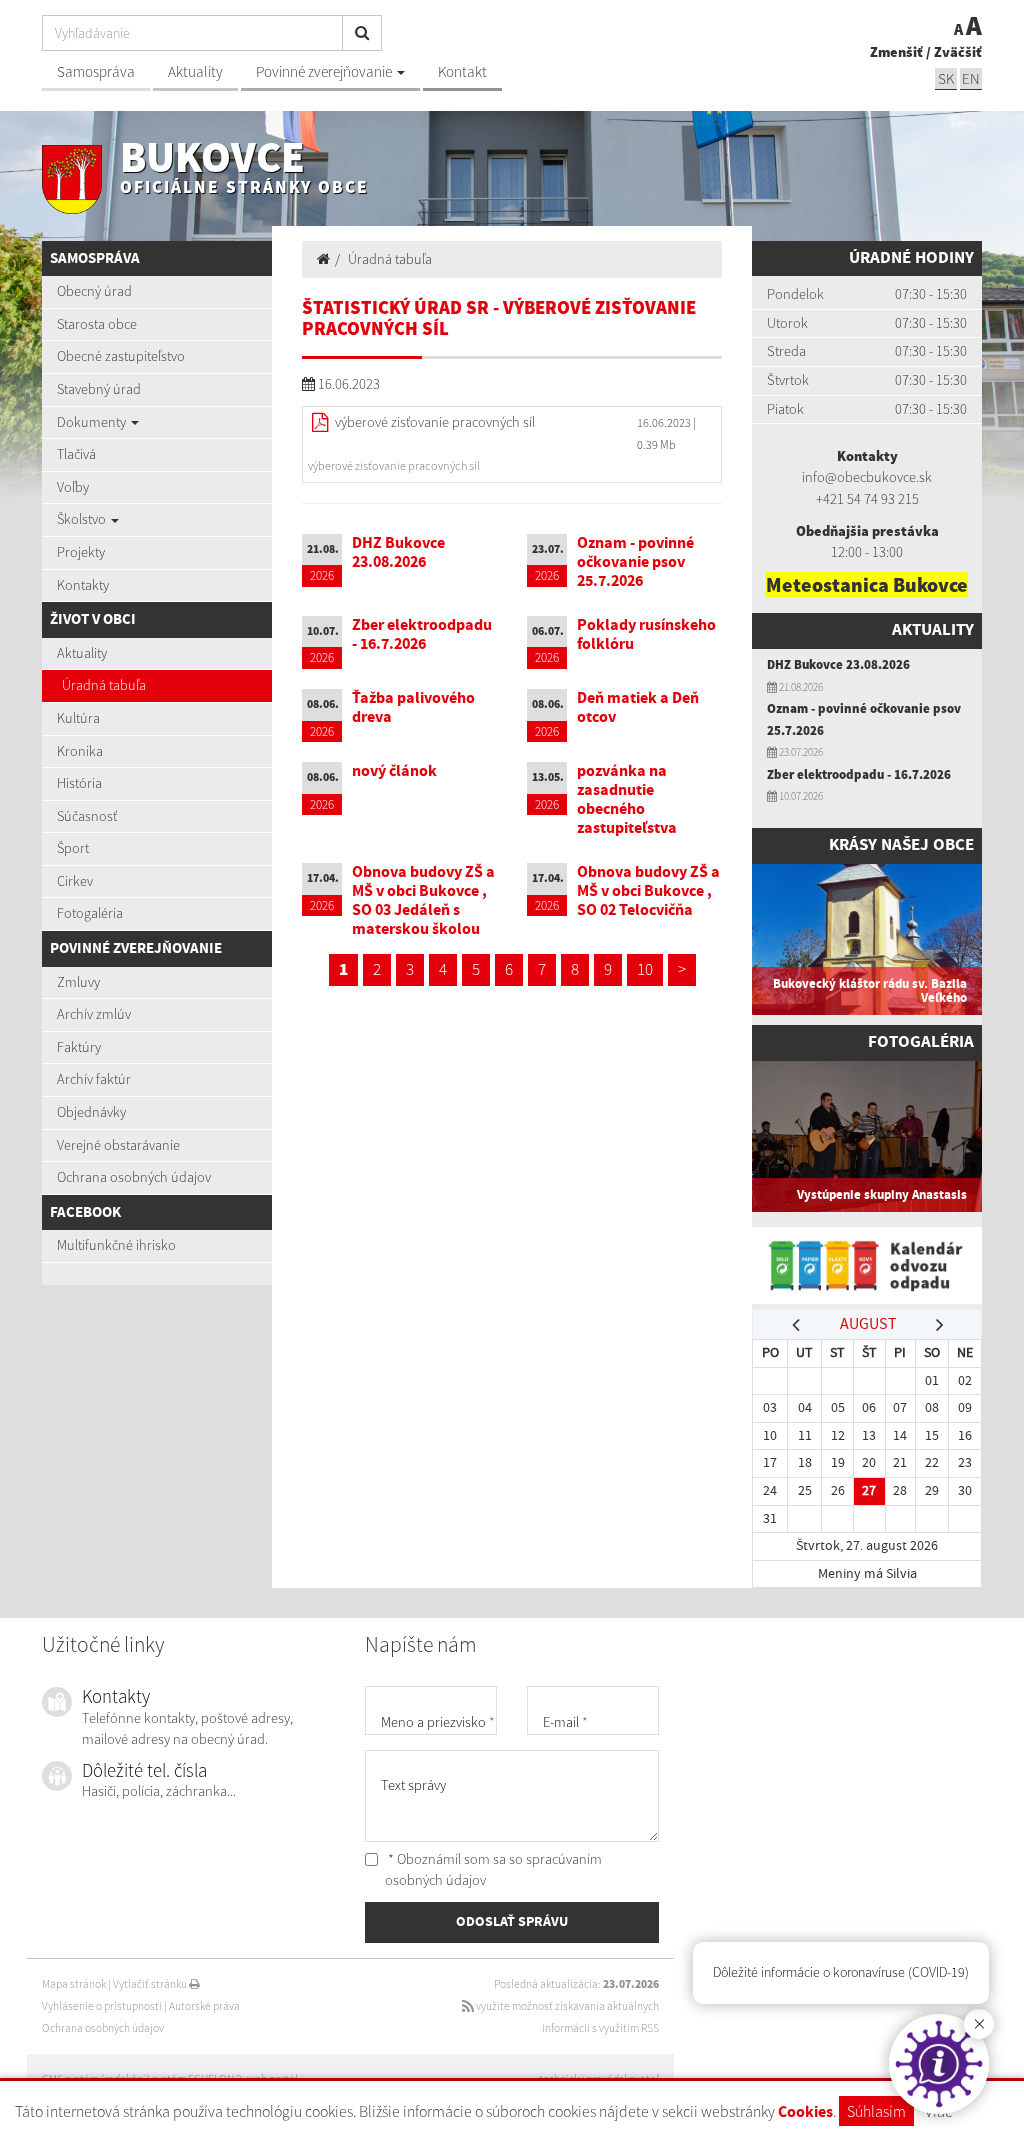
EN (971, 78)
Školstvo (83, 519)
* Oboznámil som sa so (493, 1870)
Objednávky (91, 1112)
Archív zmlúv (94, 1014)
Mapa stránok (74, 1984)
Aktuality (195, 71)
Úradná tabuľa (104, 685)
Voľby (73, 487)
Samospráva (96, 71)
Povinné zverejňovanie (325, 71)
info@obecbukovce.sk (867, 477)
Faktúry (79, 1047)
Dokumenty (93, 422)
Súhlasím (876, 2111)
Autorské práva (204, 2006)
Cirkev (75, 881)
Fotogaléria (90, 913)
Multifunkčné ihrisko (116, 1245)
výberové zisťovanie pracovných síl (435, 422)
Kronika (80, 751)
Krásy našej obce (901, 845)
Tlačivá (76, 454)
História (79, 783)
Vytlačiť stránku (151, 1984)
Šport (73, 848)
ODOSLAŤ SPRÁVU (512, 1922)
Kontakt (462, 71)
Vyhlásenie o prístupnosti (102, 2006)
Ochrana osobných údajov (134, 1177)
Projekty (81, 552)
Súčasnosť (87, 816)
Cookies (805, 2112)
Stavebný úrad (99, 389)
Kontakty (83, 585)
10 (645, 969)
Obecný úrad (94, 291)
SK (946, 78)
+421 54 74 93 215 (867, 499)
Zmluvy (78, 982)
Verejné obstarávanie (118, 1145)
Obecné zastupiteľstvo (121, 356)
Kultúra (78, 718)
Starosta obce (97, 324)
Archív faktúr (94, 1079)
